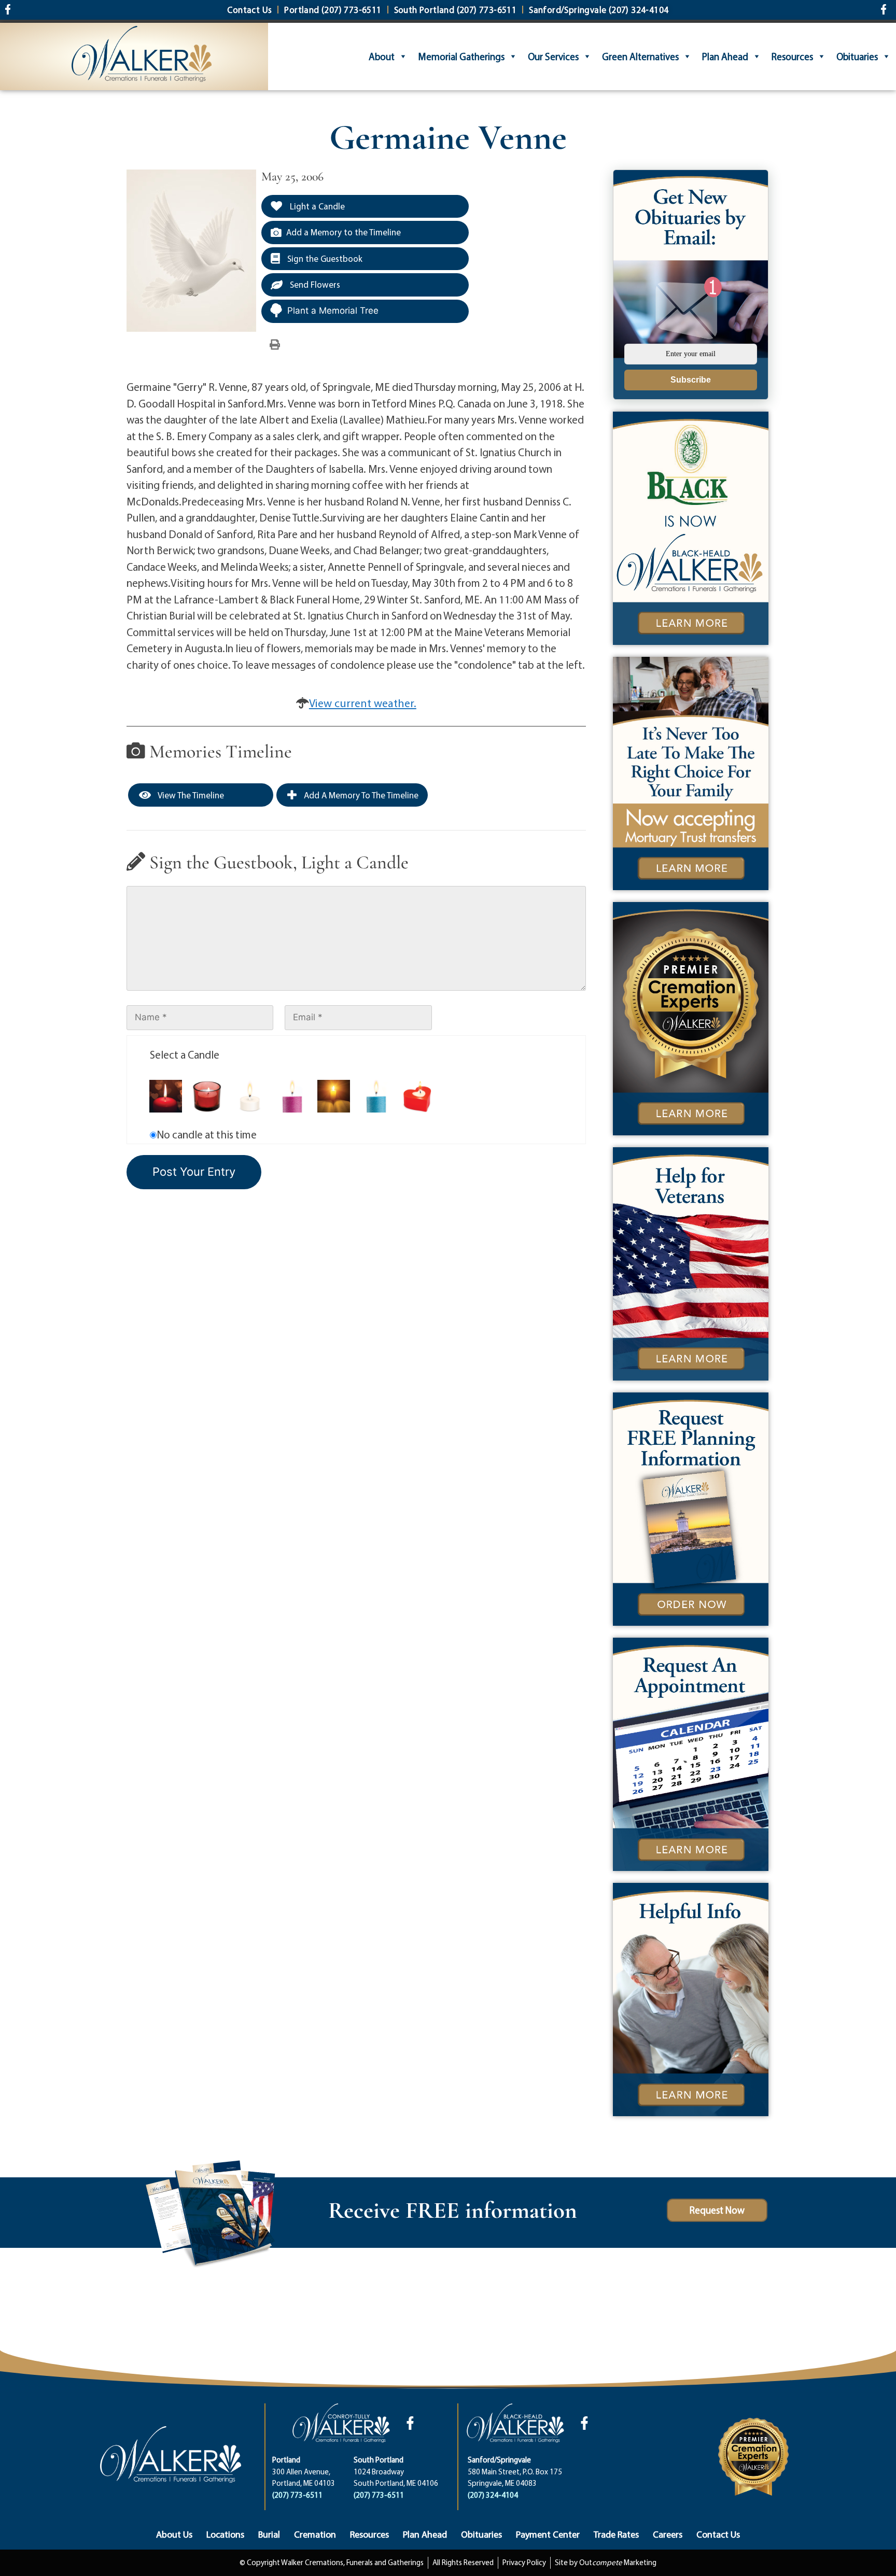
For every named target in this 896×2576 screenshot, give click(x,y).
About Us (174, 2534)
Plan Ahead (725, 57)
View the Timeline (190, 795)
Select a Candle (185, 1054)
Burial (269, 2534)
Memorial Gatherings (461, 57)
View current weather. (363, 703)
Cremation (315, 2534)
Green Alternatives (640, 57)
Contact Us (718, 2534)
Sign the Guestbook (324, 258)
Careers (668, 2534)
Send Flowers (314, 284)
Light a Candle (316, 206)
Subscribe (691, 380)
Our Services (553, 57)
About (382, 57)
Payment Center (548, 2534)
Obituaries (857, 57)
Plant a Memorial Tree (333, 311)
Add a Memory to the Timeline (344, 232)
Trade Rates (616, 2534)
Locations (225, 2534)
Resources (792, 57)
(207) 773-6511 (297, 2495)
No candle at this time (207, 1134)
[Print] (275, 344)
